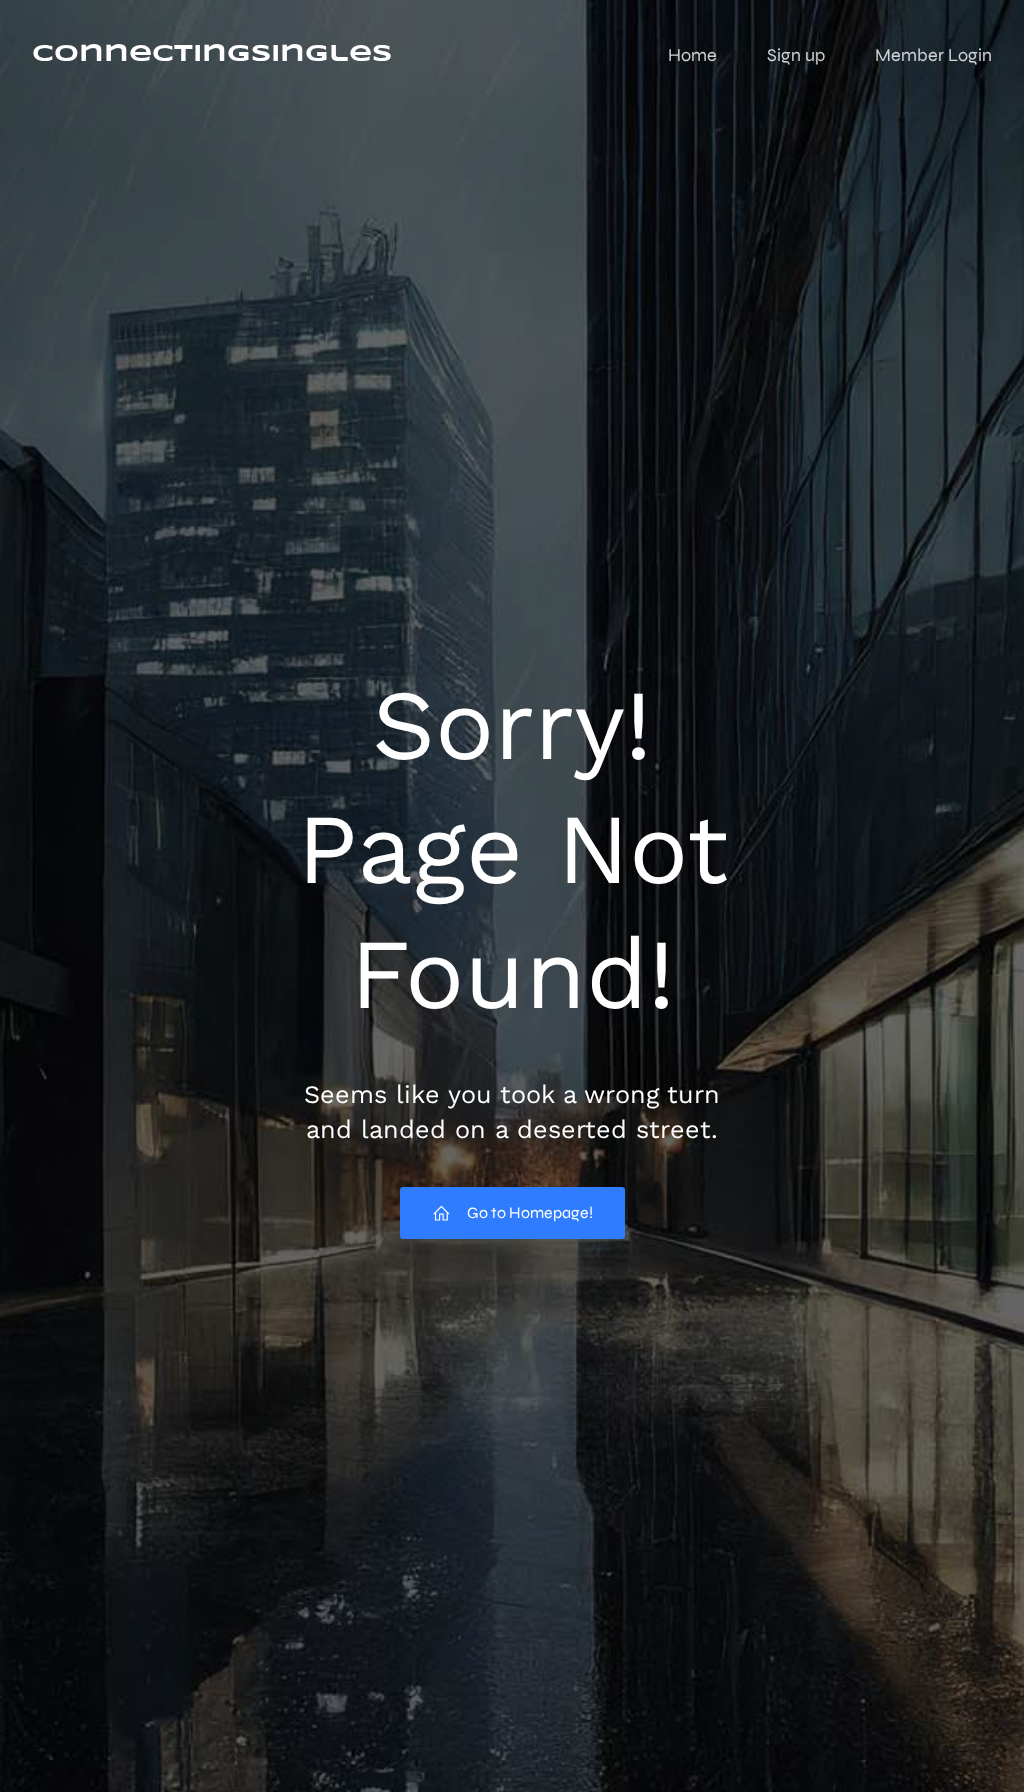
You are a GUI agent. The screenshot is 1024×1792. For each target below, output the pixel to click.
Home (692, 55)
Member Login (933, 55)
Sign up (796, 55)
